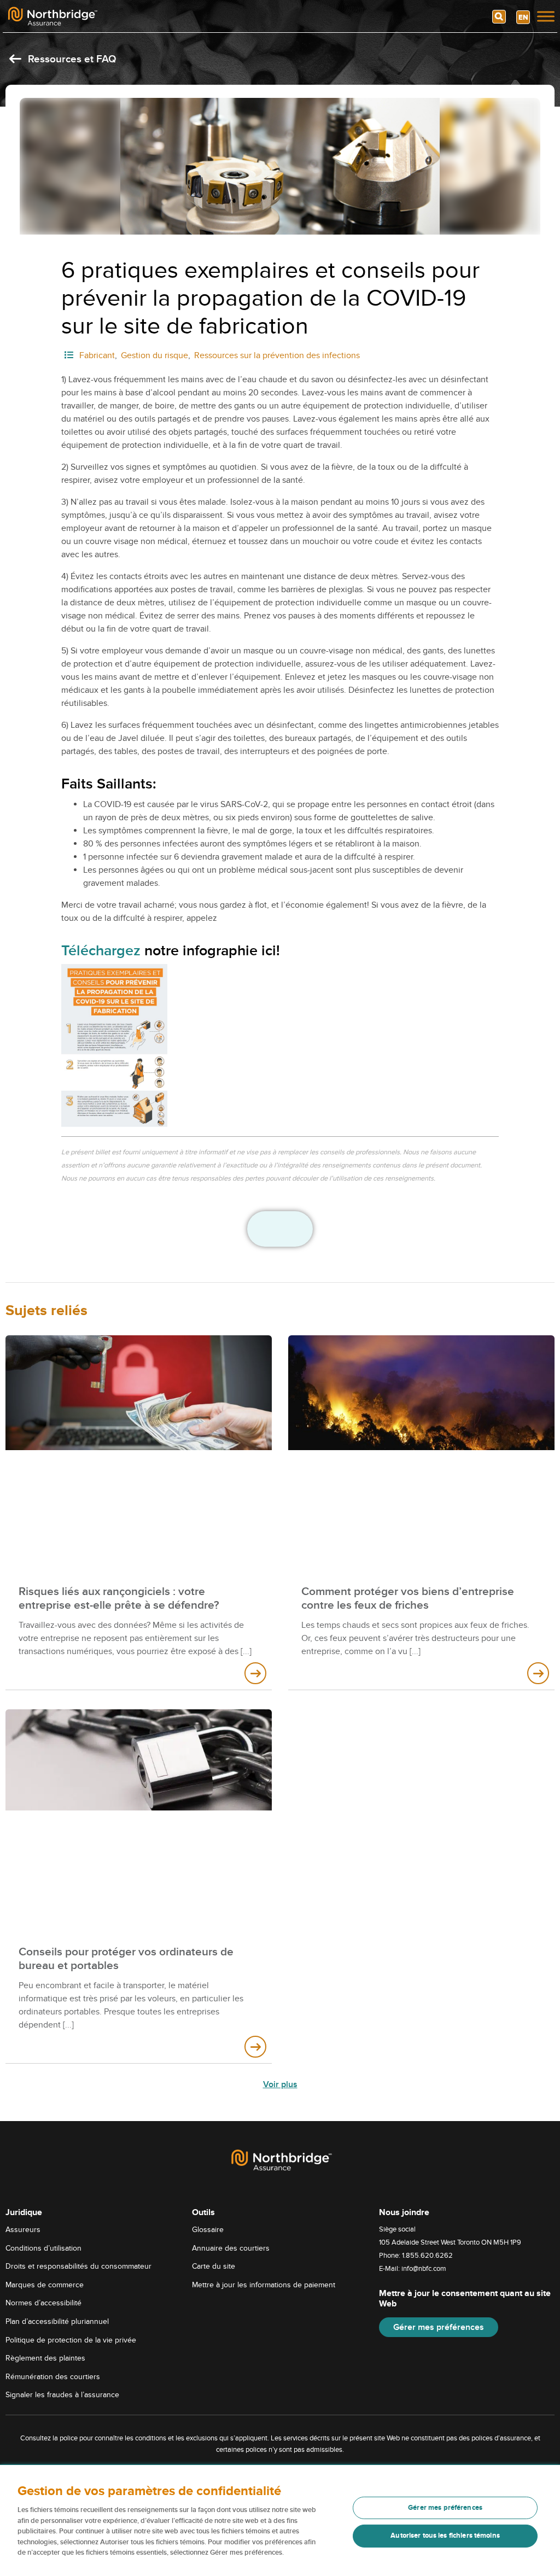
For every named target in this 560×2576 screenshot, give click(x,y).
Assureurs (23, 2230)
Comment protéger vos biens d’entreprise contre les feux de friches (408, 1598)
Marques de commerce (45, 2285)
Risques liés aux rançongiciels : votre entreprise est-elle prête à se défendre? (119, 1598)
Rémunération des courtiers (53, 2377)
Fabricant (97, 355)
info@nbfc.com (424, 2269)
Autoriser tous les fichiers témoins (445, 2536)
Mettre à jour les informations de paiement (264, 2285)
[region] (280, 2520)
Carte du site (214, 2266)
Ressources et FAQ (71, 59)
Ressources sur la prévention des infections (277, 355)
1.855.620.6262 (427, 2256)
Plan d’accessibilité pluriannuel (57, 2321)
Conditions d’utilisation (43, 2248)
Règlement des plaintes (45, 2358)
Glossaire (208, 2230)
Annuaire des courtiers (231, 2248)
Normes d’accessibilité (43, 2303)
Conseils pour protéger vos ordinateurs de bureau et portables (126, 1959)
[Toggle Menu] (546, 16)
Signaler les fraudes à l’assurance (62, 2395)
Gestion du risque (154, 355)
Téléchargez (101, 951)
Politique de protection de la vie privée (71, 2340)
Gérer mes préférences (439, 2327)
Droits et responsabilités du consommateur (78, 2266)
